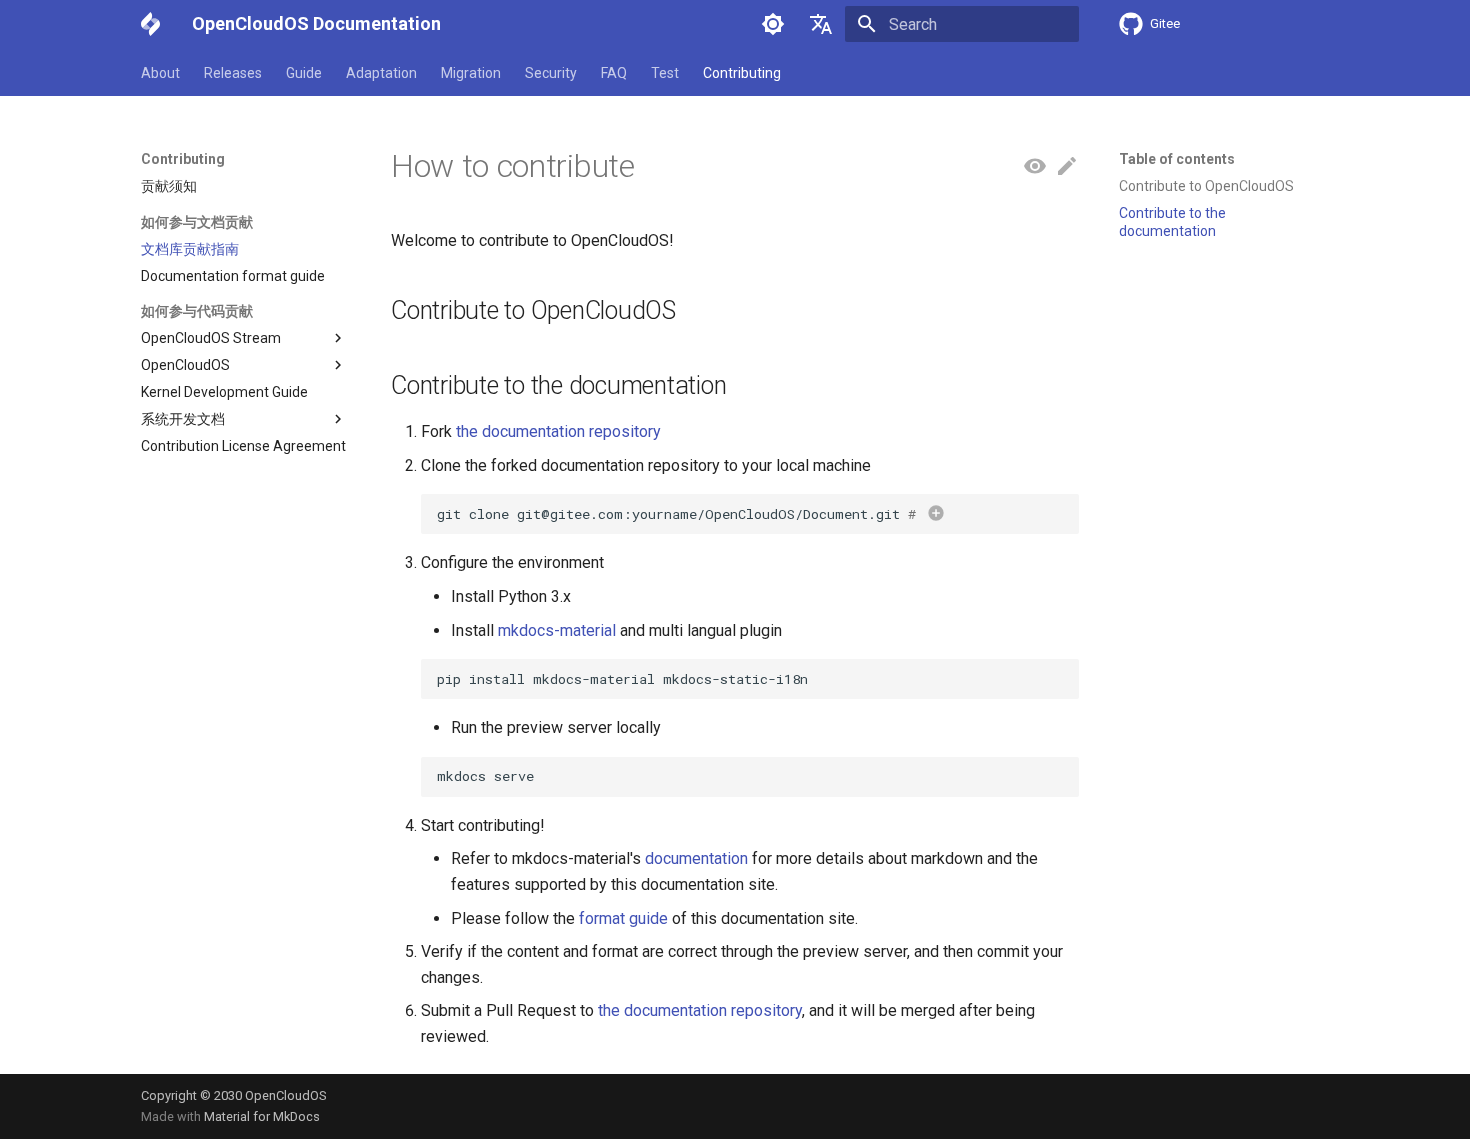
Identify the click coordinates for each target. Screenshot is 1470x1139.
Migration (471, 73)
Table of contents (1177, 159)
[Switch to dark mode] (773, 24)
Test (665, 73)
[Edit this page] (1067, 167)
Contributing (742, 73)
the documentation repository (558, 431)
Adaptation (381, 73)
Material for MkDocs (262, 1116)
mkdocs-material (557, 630)
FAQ (614, 73)
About (160, 73)
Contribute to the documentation (1172, 222)
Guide (304, 73)
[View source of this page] (1035, 167)
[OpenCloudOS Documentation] (150, 24)
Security (551, 73)
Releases (233, 73)
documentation (696, 858)
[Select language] (821, 24)
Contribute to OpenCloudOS (1206, 186)
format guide (623, 918)
